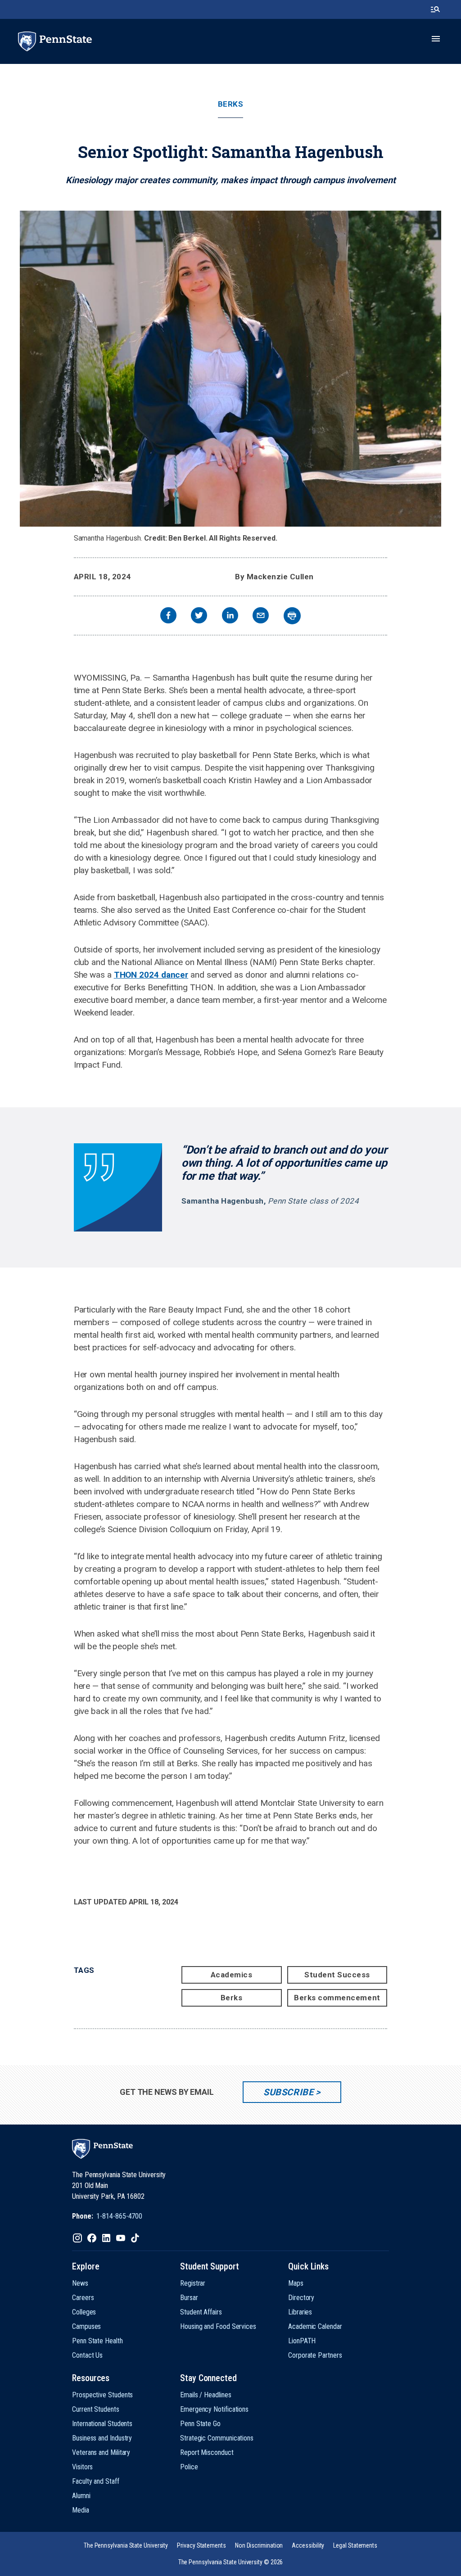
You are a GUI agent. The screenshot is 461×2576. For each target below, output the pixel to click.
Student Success (337, 1975)
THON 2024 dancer (151, 975)
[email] (261, 616)
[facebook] (168, 616)
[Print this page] (292, 616)
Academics (232, 1975)
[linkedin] (230, 616)
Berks (231, 104)
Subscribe (288, 2092)
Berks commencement (337, 1998)
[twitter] (199, 616)
